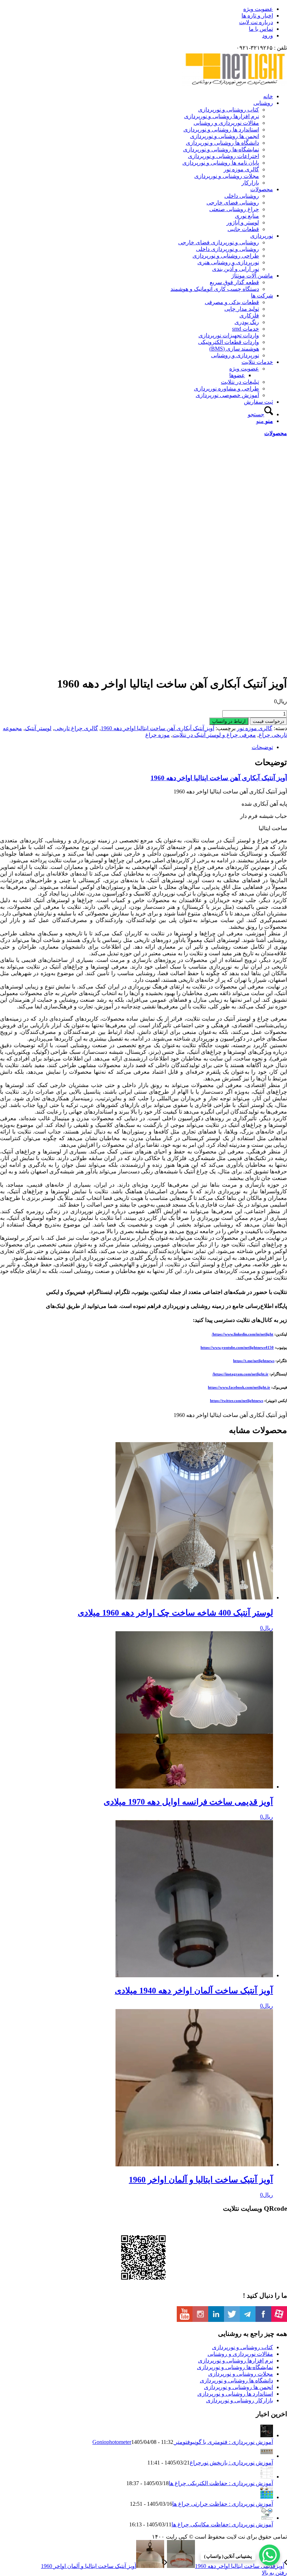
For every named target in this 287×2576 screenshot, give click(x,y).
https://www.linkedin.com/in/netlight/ (243, 1334)
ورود (268, 35)
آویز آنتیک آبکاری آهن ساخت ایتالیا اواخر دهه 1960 (157, 728)
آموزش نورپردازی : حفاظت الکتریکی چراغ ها (221, 2483)
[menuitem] (136, 9)
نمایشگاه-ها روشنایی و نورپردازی (235, 2367)
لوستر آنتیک (38, 728)
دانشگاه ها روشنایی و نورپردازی (236, 2380)
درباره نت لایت (256, 22)
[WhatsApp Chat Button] (269, 2555)
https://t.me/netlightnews (254, 1361)
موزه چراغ (157, 735)
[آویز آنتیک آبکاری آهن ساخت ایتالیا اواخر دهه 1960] (208, 623)
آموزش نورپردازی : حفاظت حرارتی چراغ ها (223, 2504)
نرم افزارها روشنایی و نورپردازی (236, 2361)
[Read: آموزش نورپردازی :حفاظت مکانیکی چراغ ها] (267, 2518)
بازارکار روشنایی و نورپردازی (240, 2400)
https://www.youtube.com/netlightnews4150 (237, 1347)
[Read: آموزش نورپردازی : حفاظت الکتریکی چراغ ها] (267, 2477)
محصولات (276, 433)
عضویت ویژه (258, 9)
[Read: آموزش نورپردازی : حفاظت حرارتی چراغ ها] (267, 2497)
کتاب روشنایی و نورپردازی (243, 2347)
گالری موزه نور (255, 728)
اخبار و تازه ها (257, 16)
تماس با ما (261, 29)
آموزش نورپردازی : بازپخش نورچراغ (231, 2463)
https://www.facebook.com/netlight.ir (239, 1387)
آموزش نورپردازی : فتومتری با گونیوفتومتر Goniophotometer (183, 2442)
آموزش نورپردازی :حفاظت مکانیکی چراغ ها (222, 2524)
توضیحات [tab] (262, 747)
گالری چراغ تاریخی (76, 728)
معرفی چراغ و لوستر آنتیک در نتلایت (214, 735)
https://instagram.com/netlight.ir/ (240, 1374)
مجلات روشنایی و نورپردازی (241, 2374)
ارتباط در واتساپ (229, 721)
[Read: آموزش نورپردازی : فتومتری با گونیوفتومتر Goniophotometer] (267, 2435)
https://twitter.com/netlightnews (237, 1401)
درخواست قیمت (268, 721)
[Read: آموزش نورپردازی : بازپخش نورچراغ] (267, 2456)
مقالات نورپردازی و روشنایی (240, 2354)
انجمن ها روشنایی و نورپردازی (239, 2387)
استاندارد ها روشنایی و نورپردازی (235, 2394)
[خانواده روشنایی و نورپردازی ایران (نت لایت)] (234, 84)
